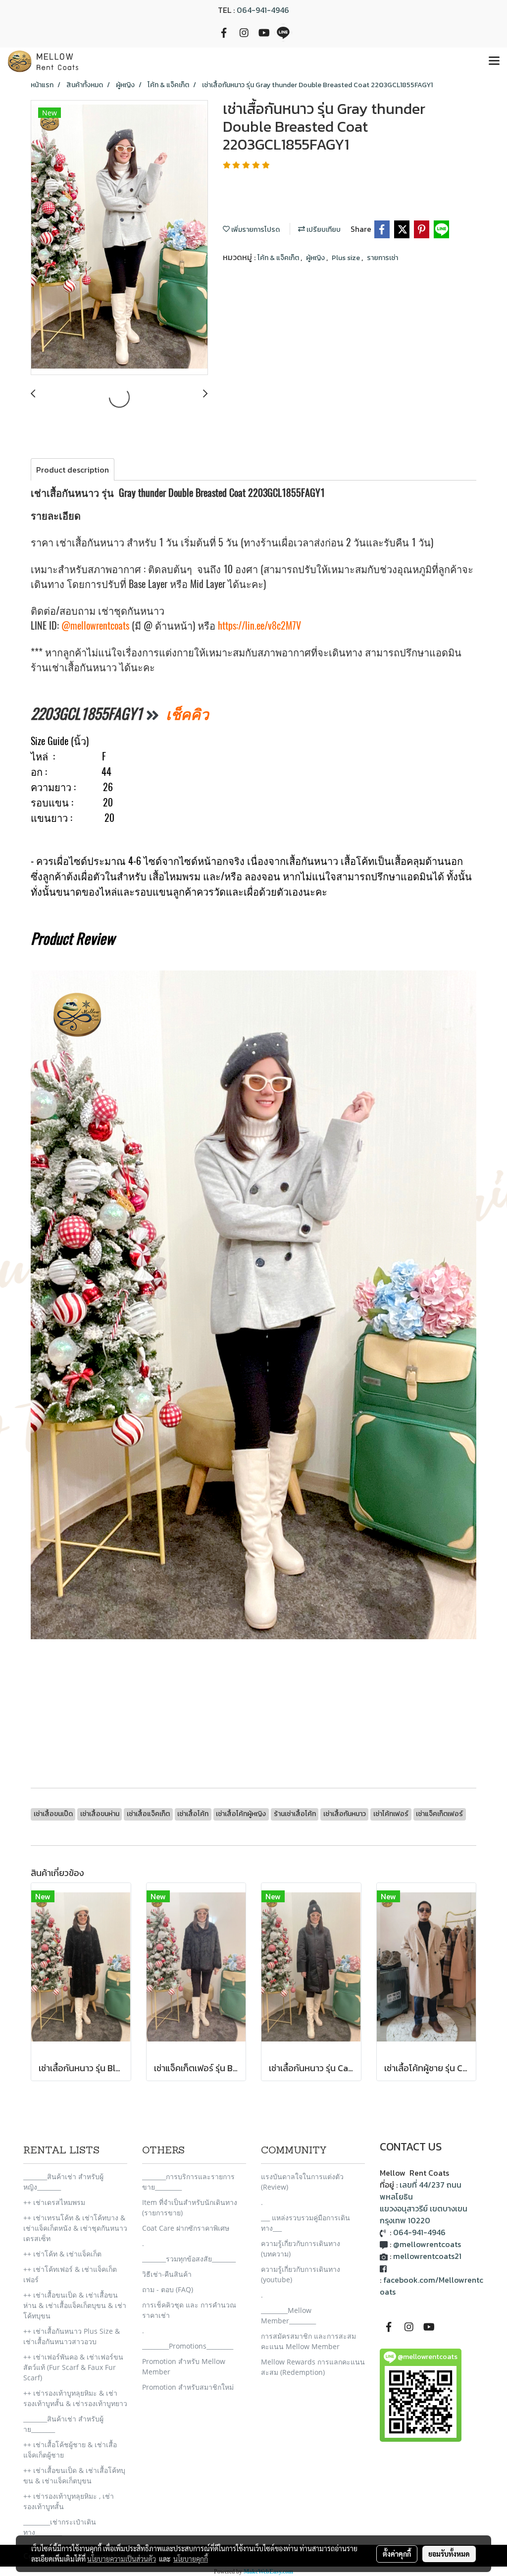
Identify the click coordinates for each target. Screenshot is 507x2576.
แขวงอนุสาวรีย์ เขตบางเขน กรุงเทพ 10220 (424, 2214)
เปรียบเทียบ (323, 230)
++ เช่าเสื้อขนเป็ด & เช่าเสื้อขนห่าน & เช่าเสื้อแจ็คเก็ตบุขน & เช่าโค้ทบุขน (75, 2305)
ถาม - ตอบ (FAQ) (168, 2289)
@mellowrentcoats (95, 625)
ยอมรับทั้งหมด (449, 2554)
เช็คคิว (187, 714)
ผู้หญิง (316, 258)
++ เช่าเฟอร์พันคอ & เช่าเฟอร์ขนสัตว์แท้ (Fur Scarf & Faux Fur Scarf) (73, 2367)
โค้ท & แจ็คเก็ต (279, 258)
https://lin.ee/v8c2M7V (259, 625)
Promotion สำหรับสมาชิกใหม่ (188, 2387)
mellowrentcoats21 (427, 2256)
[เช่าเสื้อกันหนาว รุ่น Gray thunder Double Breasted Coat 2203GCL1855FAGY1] (119, 238)
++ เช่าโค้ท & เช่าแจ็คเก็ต (62, 2254)
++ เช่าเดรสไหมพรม (54, 2202)
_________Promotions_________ (188, 2346)
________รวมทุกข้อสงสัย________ (189, 2259)
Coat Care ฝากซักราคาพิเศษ (186, 2228)
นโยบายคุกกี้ (191, 2559)
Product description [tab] (73, 470)
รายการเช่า (382, 258)
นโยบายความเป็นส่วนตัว (122, 2559)
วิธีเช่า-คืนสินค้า (167, 2274)
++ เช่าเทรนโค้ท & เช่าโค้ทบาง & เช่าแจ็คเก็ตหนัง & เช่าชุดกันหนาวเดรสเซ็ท (75, 2228)
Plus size (347, 258)
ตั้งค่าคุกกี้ (397, 2554)
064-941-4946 (263, 10)
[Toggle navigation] (494, 61)
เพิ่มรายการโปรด (255, 230)
